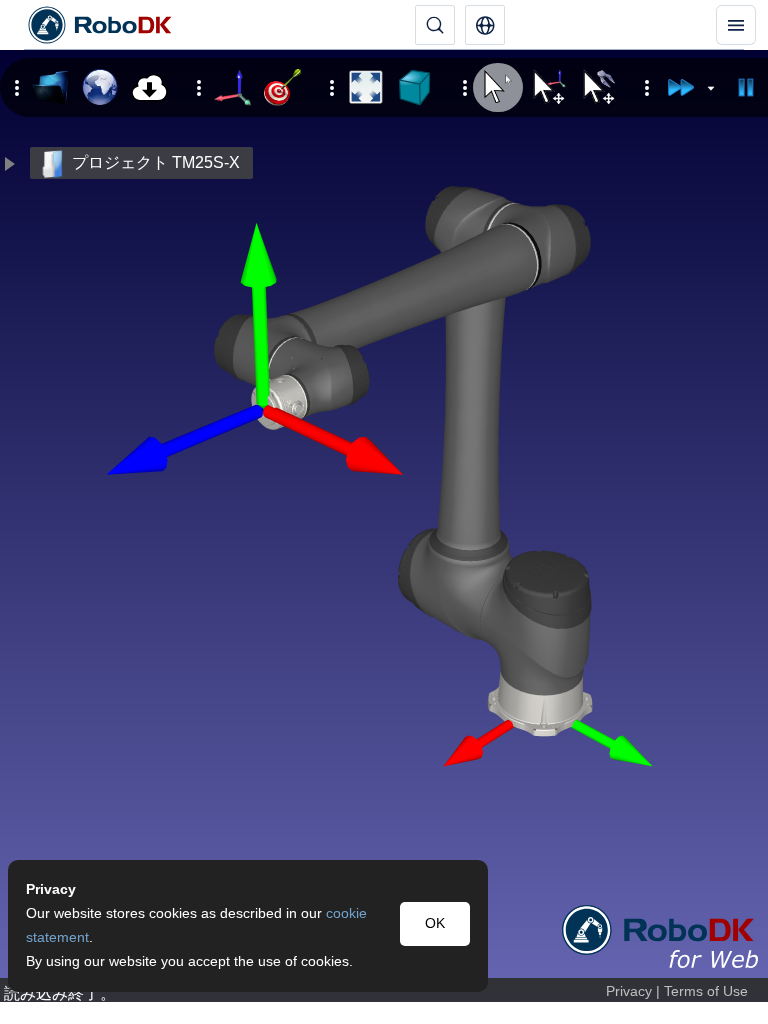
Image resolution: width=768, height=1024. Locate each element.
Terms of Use (706, 991)
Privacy (629, 991)
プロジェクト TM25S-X (156, 162)
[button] (485, 25)
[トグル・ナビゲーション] (736, 25)
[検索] (435, 25)
